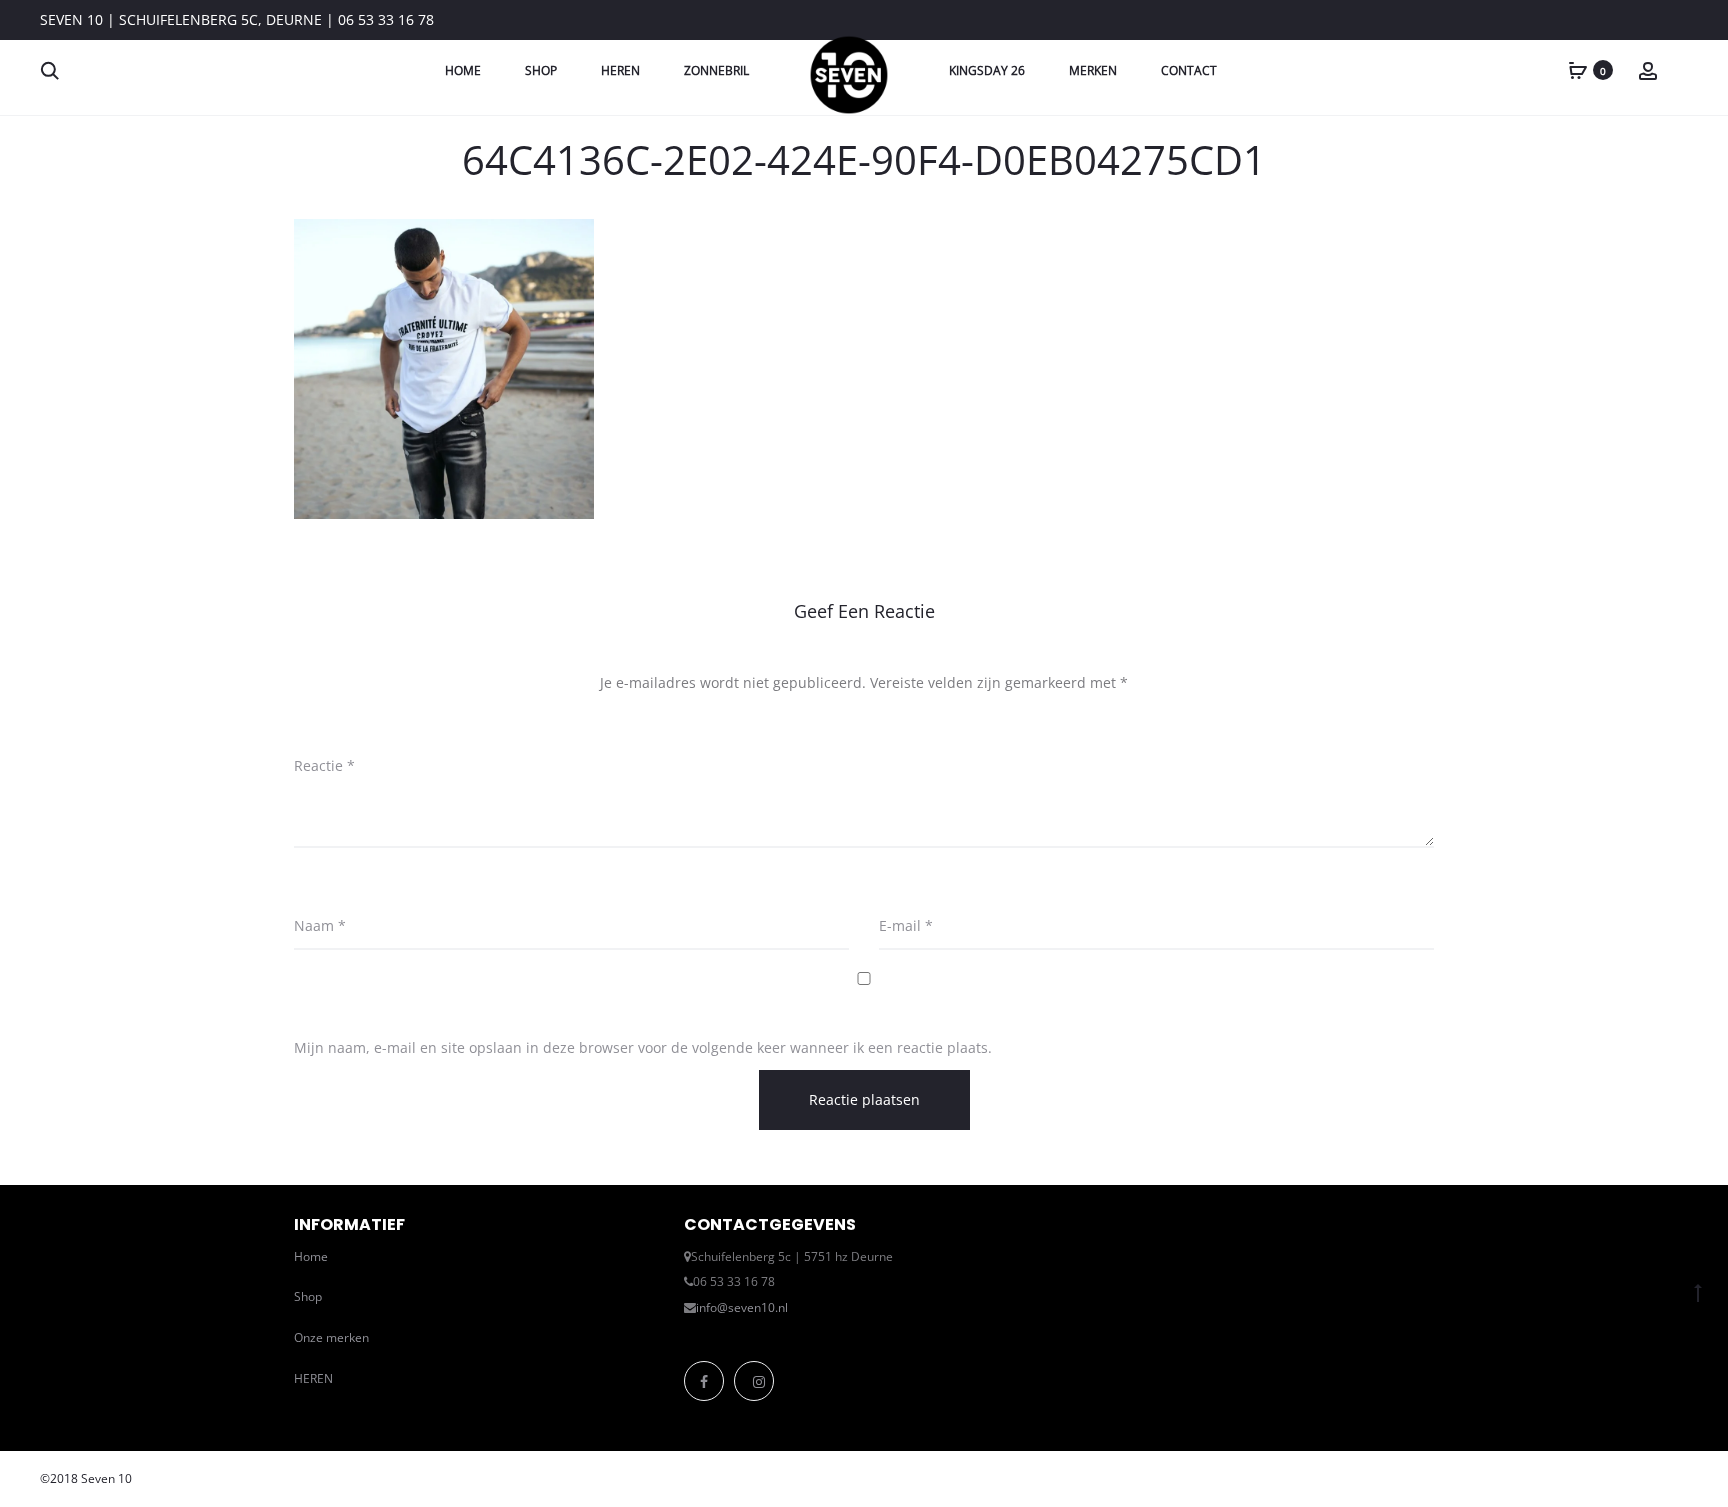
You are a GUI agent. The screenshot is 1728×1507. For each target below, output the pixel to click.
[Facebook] (704, 1381)
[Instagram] (754, 1381)
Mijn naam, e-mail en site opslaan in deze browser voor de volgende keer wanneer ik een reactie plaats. (643, 1047)
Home (463, 70)
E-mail (906, 925)
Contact (1189, 70)
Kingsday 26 (987, 70)
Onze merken (331, 1337)
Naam (320, 925)
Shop (541, 70)
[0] (1578, 69)
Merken (1093, 70)
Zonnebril (716, 70)
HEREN (313, 1378)
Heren (620, 70)
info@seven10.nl (742, 1307)
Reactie (324, 765)
